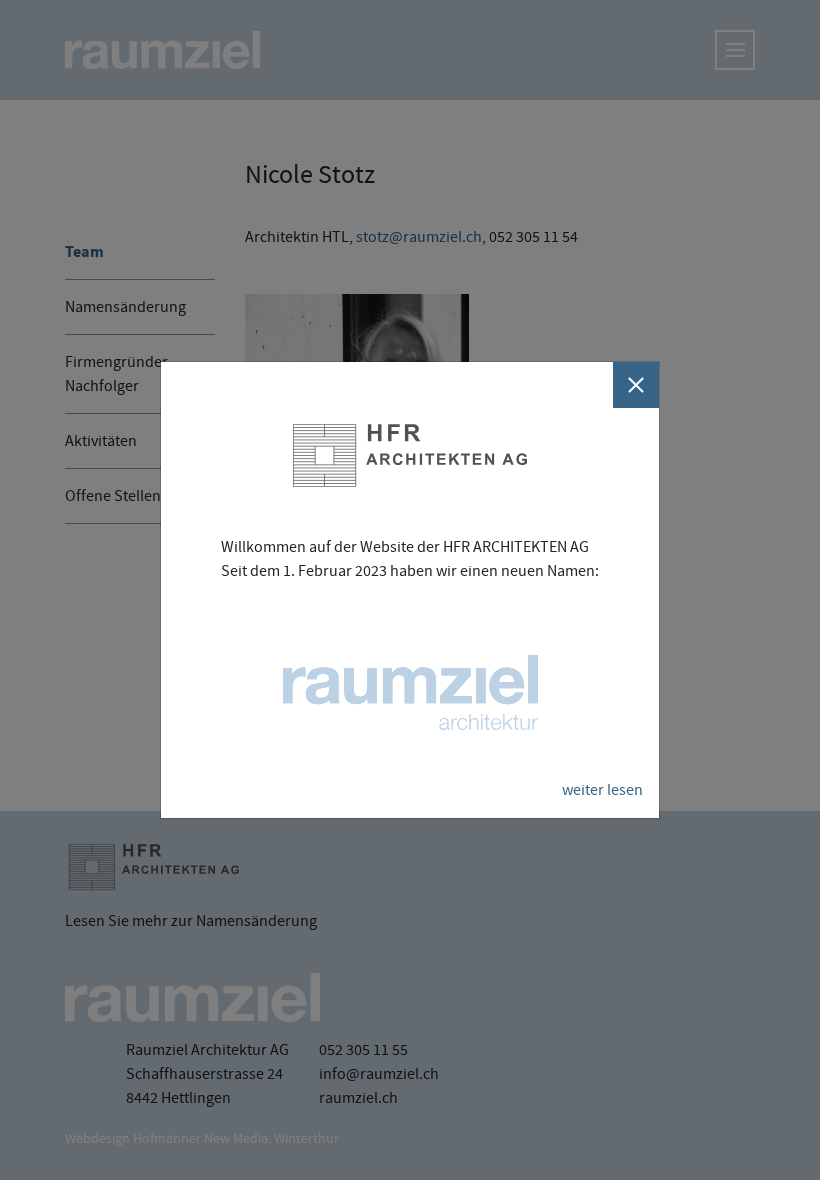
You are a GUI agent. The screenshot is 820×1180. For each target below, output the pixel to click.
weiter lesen (602, 790)
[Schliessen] (636, 385)
